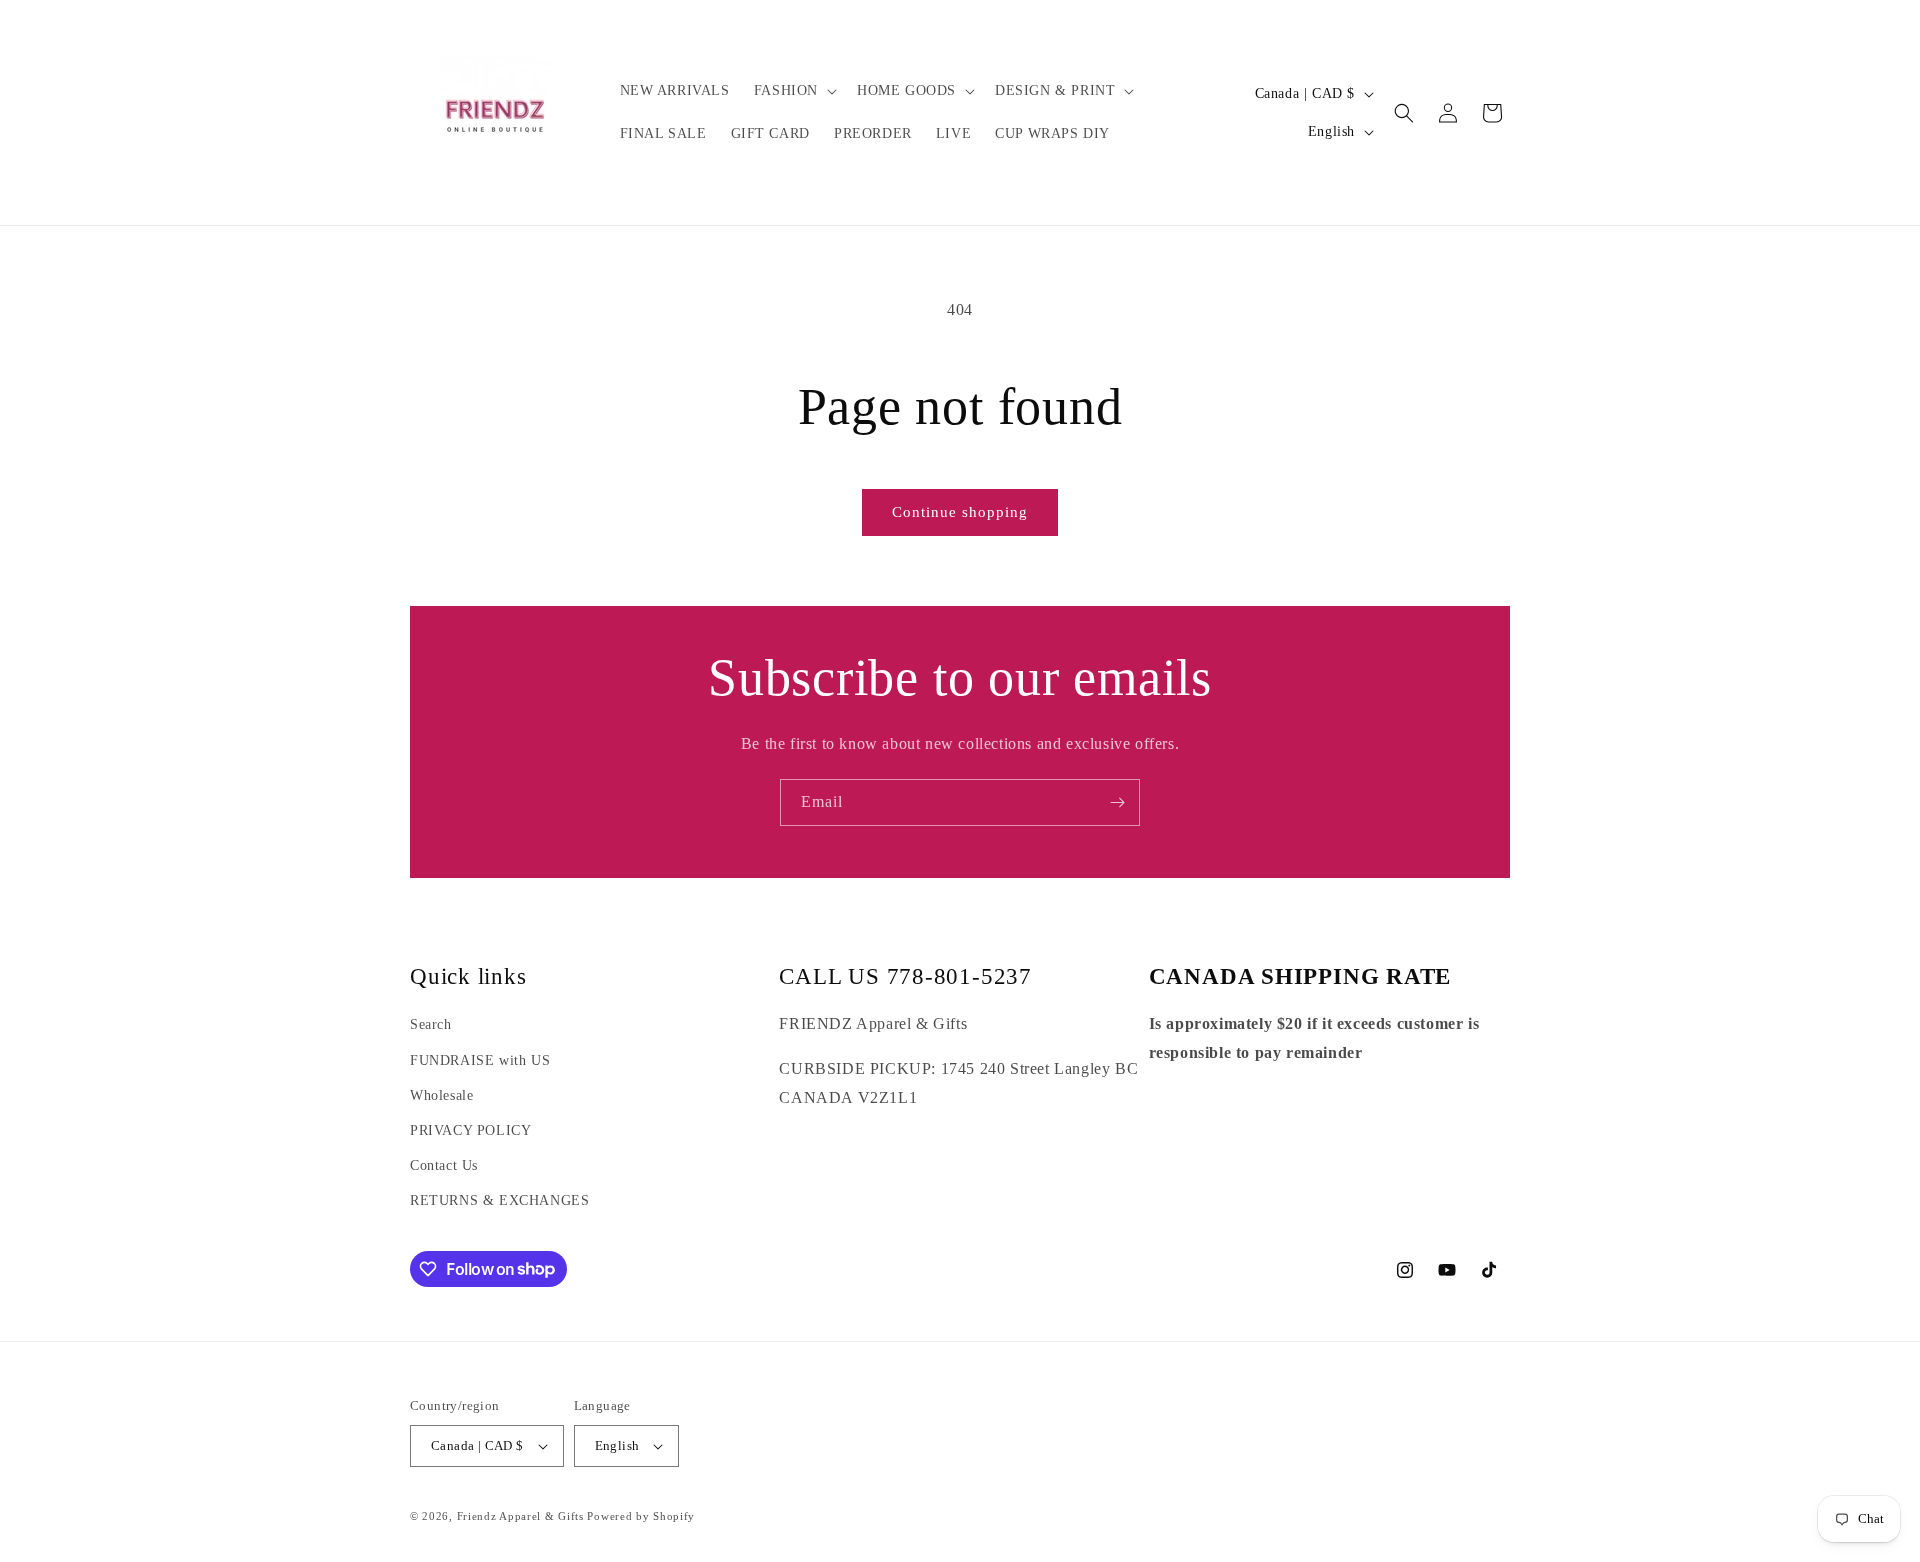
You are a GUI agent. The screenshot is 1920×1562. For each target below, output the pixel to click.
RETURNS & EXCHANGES (499, 1200)
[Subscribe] (1117, 802)
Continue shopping (960, 512)
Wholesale (441, 1095)
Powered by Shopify (641, 1516)
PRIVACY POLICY (470, 1130)
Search (431, 1024)
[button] (793, 91)
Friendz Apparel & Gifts (522, 1516)
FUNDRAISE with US (480, 1060)
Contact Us (444, 1165)
